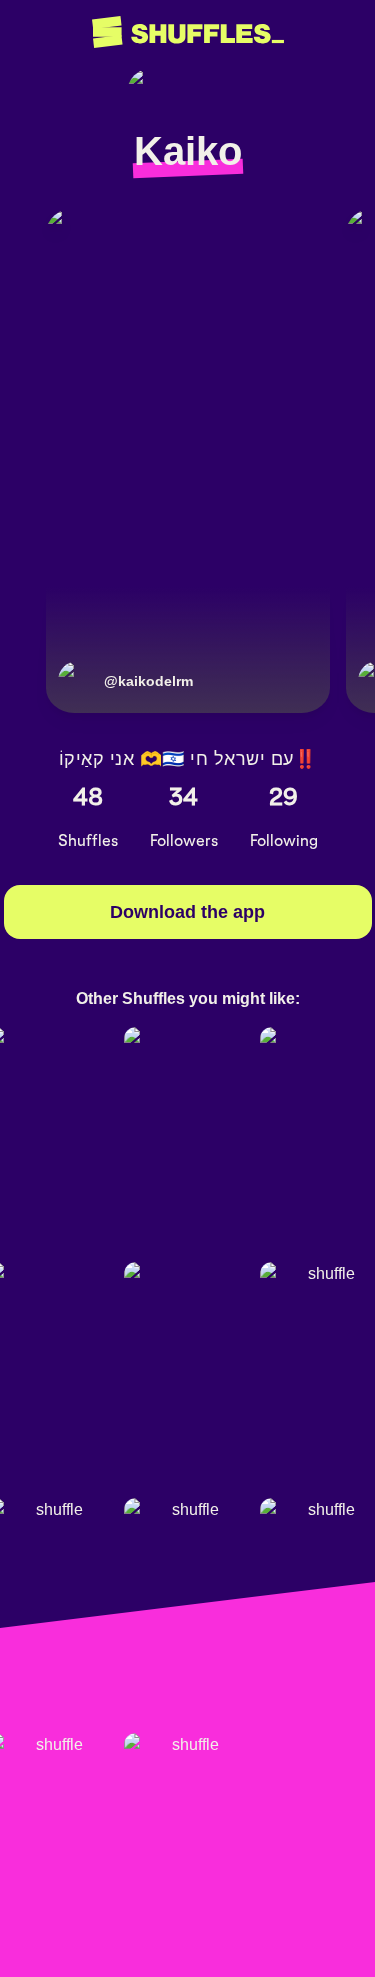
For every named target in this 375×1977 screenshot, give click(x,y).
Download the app (187, 912)
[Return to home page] (188, 32)
